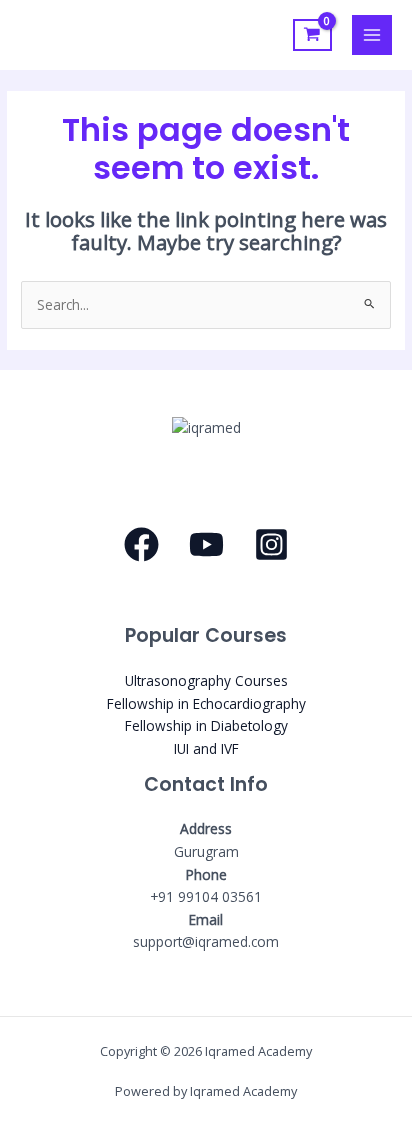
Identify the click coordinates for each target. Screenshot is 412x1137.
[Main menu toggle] (372, 35)
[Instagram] (271, 544)
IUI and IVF (206, 748)
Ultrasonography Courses (206, 680)
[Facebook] (141, 544)
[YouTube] (206, 544)
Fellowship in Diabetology (206, 725)
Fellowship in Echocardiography (206, 703)
